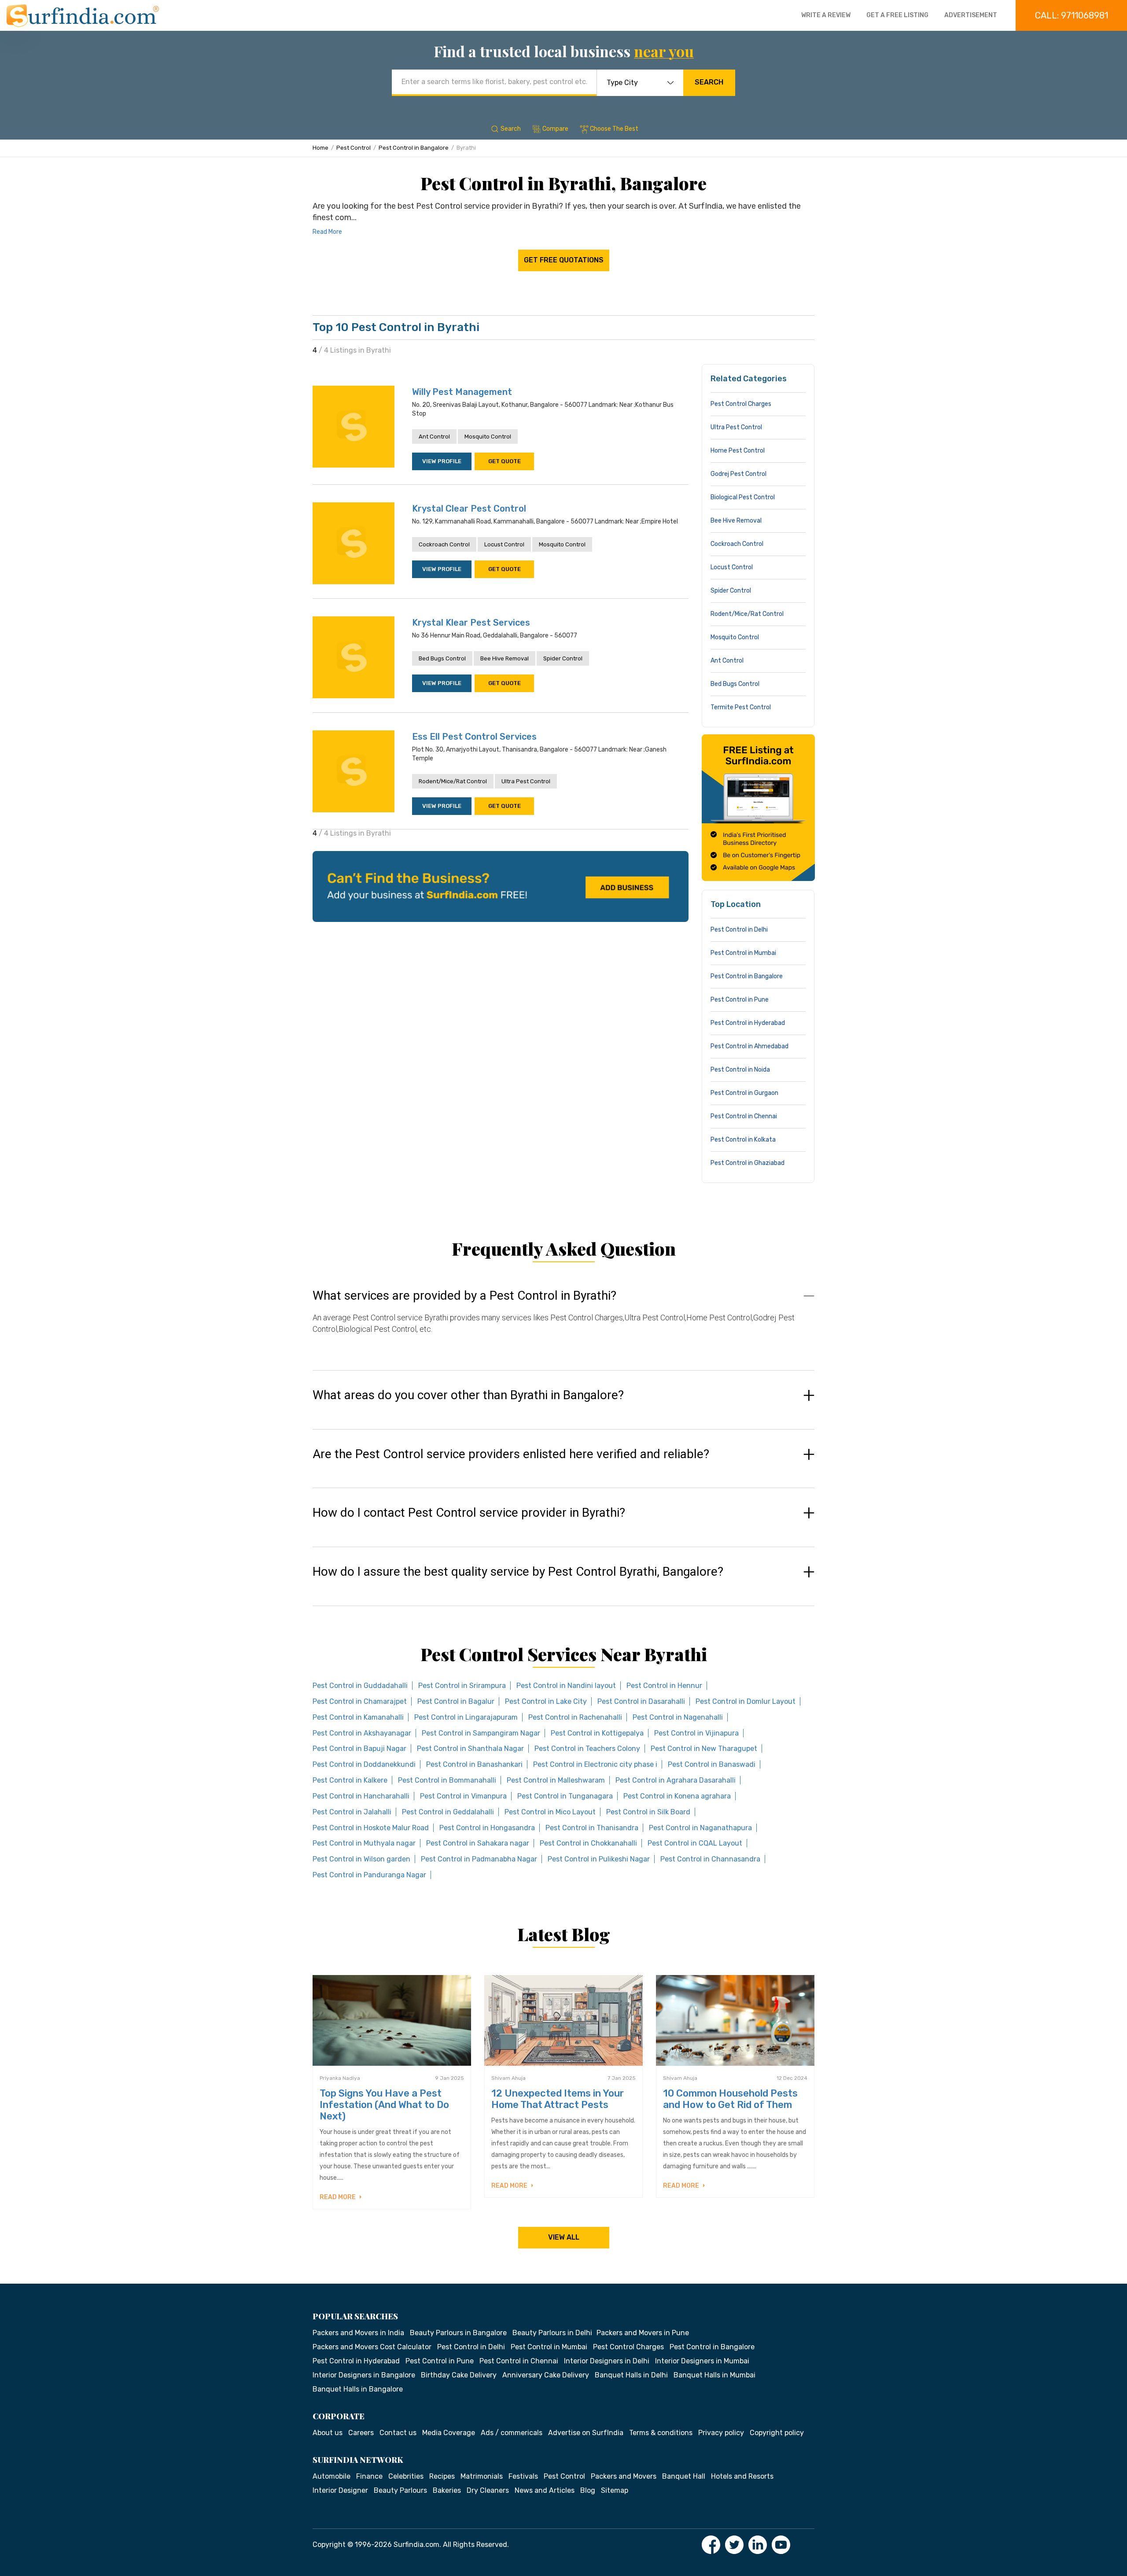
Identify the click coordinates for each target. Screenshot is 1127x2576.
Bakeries (447, 2490)
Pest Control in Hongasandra (487, 1828)
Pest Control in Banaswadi (712, 1764)
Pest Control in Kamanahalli (358, 1717)
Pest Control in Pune (740, 1000)
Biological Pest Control (743, 497)
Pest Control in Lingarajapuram (466, 1717)
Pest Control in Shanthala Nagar (470, 1749)
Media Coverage (449, 2433)
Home (320, 148)
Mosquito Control (488, 437)
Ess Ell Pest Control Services (474, 737)
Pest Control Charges (741, 404)
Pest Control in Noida (740, 1070)
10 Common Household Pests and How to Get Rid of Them (730, 2099)
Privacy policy (721, 2433)
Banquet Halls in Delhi (631, 2375)
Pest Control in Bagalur (456, 1701)
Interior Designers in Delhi (607, 2361)
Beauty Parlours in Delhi (552, 2333)
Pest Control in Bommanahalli (447, 1780)
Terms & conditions (661, 2433)
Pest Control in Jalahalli (352, 1812)
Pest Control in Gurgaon (744, 1093)
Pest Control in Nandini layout (566, 1686)
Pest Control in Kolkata (743, 1140)
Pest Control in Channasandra (710, 1859)
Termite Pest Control (741, 707)
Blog (588, 2490)
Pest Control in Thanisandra (592, 1828)
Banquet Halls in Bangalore (358, 2389)
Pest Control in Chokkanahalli (588, 1843)
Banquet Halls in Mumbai (715, 2375)
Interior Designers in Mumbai (702, 2361)
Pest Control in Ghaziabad (748, 1163)
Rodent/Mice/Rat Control (453, 781)
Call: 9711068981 (1072, 15)
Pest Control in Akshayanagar (362, 1733)
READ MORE (338, 2197)
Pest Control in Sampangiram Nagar (481, 1733)
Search (709, 82)
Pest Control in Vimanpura (463, 1796)
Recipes (442, 2476)
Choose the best (614, 129)
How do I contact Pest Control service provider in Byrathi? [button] (469, 1513)
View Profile (442, 461)
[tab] (563, 1321)
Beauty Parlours (400, 2490)
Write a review (826, 15)
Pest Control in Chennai (744, 1116)
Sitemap (615, 2490)
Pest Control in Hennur (664, 1686)
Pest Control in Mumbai (743, 953)
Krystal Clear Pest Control (469, 509)
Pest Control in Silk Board (648, 1812)
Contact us (398, 2433)
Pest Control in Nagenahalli (678, 1717)
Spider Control (563, 658)
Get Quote (505, 461)
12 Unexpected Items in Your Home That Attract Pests (558, 2099)
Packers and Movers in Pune (643, 2333)
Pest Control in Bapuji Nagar (359, 1749)
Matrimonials (482, 2476)
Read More (327, 232)
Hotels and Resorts (742, 2476)
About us (328, 2433)
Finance (369, 2476)
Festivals (523, 2476)
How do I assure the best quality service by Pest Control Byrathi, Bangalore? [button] (518, 1572)
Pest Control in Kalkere (350, 1780)
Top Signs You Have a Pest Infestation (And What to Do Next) (384, 2105)
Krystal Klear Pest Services (471, 623)
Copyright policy (777, 2433)
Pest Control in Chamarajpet (360, 1701)
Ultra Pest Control (526, 781)
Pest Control (354, 148)
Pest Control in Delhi (739, 930)
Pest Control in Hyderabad (748, 1023)
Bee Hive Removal (505, 658)
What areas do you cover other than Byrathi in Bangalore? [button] (468, 1395)
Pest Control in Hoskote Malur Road (371, 1828)
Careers (361, 2433)
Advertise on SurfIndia (586, 2433)
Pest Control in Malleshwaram (556, 1780)
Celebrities (406, 2476)
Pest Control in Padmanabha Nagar (479, 1859)
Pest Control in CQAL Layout (695, 1843)
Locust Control (504, 544)
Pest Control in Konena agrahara (677, 1796)
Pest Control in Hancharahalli (361, 1796)
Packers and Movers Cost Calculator (372, 2347)
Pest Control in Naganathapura (700, 1828)
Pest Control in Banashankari (474, 1764)
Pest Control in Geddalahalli (448, 1812)
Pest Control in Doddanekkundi (364, 1764)
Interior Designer (340, 2490)
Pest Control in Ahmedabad (749, 1046)
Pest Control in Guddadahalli (360, 1686)
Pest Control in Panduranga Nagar (369, 1875)
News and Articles (545, 2490)
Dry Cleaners (488, 2490)
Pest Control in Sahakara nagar (478, 1843)
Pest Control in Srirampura (462, 1686)
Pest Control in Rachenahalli (575, 1717)
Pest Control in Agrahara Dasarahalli (676, 1780)
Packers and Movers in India (358, 2333)
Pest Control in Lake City (546, 1701)
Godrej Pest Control (738, 474)
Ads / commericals (512, 2433)
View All (564, 2237)
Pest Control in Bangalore (414, 148)
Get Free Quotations (564, 260)
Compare (555, 129)
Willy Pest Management (462, 392)
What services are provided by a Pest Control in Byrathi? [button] (464, 1296)
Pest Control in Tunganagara (565, 1796)
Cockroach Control (444, 544)
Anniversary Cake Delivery (546, 2375)
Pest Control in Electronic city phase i (595, 1764)
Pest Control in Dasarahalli (641, 1701)
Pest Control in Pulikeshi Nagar (599, 1859)
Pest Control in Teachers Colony (587, 1749)
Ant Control (434, 437)
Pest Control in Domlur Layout (746, 1701)
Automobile (331, 2476)
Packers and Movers (624, 2476)
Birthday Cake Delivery (459, 2375)
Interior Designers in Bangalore (364, 2375)
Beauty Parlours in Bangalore (458, 2333)
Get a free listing (897, 15)
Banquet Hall (684, 2476)
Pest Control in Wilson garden (361, 1859)
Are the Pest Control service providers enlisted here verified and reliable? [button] (511, 1454)
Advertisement (971, 15)
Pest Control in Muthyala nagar (364, 1843)
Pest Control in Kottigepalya (597, 1733)
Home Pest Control (738, 451)
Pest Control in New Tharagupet (704, 1749)
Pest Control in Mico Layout (550, 1812)
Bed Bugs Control (442, 658)
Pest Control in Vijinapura (696, 1733)
